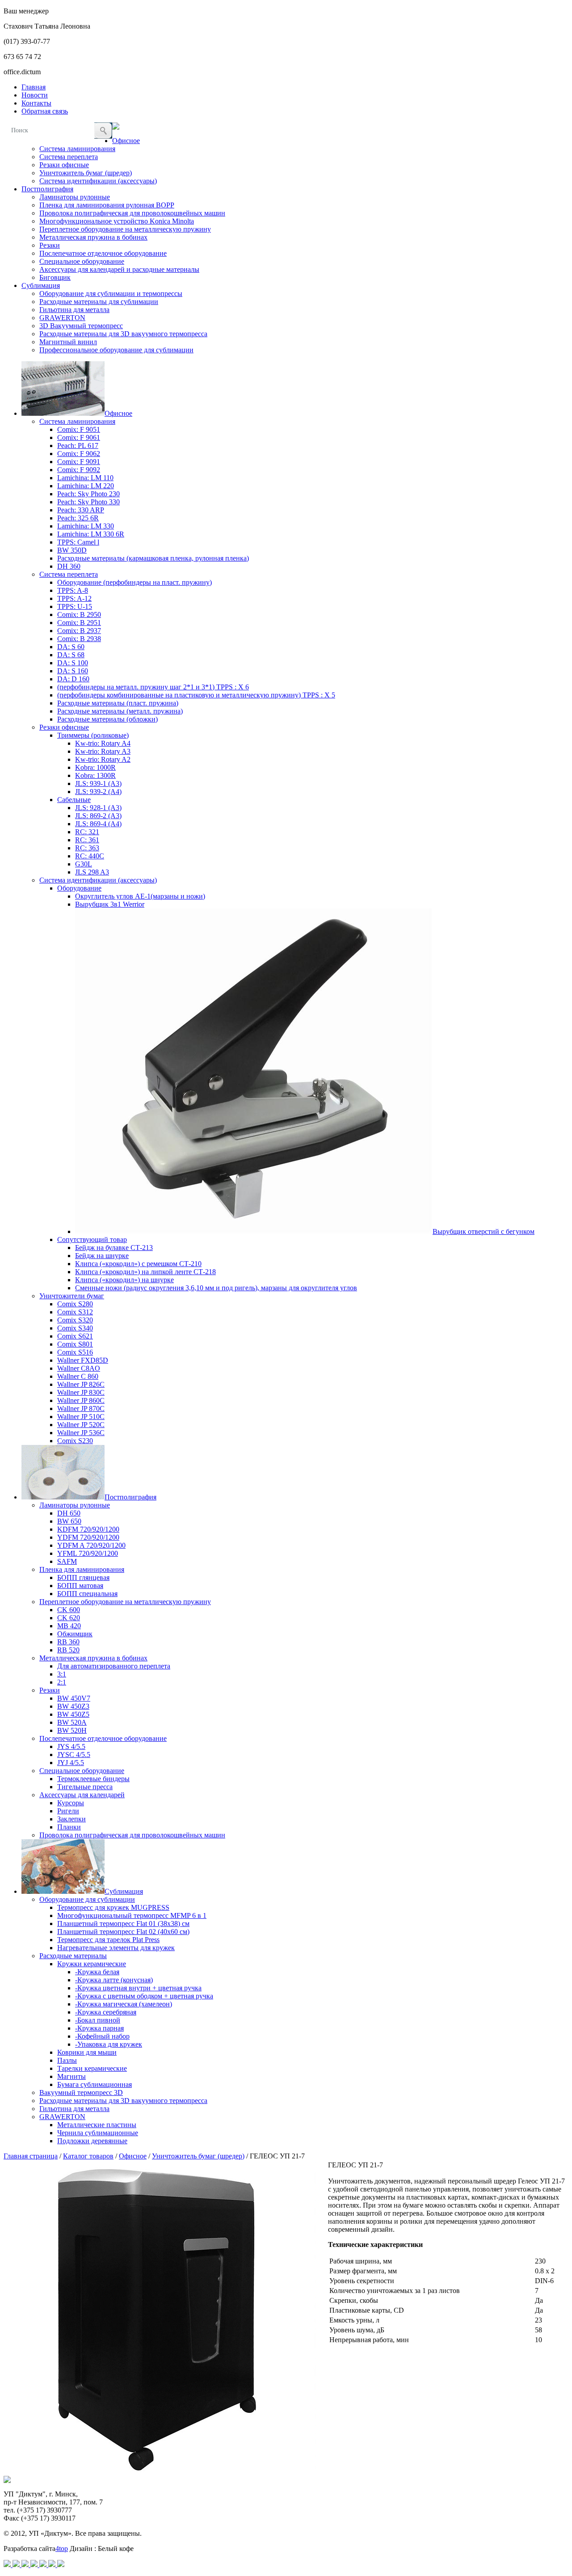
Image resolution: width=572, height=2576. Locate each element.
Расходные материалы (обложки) (107, 719)
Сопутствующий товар (92, 1239)
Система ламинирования (77, 149)
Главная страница (31, 2156)
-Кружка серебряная (106, 2012)
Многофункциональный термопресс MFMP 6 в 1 (132, 1915)
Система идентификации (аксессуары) (98, 181)
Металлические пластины (97, 2125)
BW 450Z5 (73, 1714)
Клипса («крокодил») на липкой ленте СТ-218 (145, 1272)
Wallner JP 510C (81, 1417)
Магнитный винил (68, 342)
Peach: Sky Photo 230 (88, 494)
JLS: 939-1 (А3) (98, 783)
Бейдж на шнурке (102, 1256)
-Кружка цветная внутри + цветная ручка (138, 1988)
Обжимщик (75, 1634)
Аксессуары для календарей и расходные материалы (119, 269)
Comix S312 (75, 1312)
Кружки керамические (92, 1964)
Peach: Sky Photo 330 (88, 502)
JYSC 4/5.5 (74, 1755)
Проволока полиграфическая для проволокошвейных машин (132, 213)
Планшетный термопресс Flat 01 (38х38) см (123, 1924)
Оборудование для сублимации (87, 1899)
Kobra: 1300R (95, 775)
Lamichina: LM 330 (86, 526)
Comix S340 (75, 1328)
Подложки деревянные (92, 2141)
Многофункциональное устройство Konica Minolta (117, 221)
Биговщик (55, 277)
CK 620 (69, 1618)
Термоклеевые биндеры (93, 1779)
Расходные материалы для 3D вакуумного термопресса (123, 334)
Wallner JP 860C (81, 1400)
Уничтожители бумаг (72, 1296)
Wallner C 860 (78, 1376)
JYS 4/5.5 (71, 1746)
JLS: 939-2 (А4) (98, 792)
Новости (35, 95)
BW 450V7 (74, 1698)
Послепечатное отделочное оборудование (103, 253)
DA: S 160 (73, 671)
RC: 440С (90, 856)
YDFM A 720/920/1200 (91, 1545)
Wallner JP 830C (81, 1392)
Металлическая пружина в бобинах (93, 237)
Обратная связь (45, 111)
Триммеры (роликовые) (93, 735)
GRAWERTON (62, 318)
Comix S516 (75, 1352)
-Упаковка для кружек (109, 2044)
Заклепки (71, 1819)
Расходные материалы (73, 1956)
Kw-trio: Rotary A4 (103, 743)
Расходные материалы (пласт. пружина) (118, 703)
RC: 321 (87, 832)
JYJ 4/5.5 (71, 1763)
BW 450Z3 (73, 1706)
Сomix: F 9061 (79, 437)
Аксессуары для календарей (82, 1795)
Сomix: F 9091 (79, 462)
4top (62, 2549)
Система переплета (69, 157)
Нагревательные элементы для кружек (116, 1948)
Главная (34, 87)
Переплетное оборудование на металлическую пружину (125, 229)
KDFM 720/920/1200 (88, 1529)
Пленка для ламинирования (82, 1569)
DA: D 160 (73, 679)
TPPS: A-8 (73, 590)
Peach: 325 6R (78, 518)
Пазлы (67, 2060)
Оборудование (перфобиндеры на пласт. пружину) (135, 582)
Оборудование (79, 888)
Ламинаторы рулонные (75, 197)
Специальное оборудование (82, 261)
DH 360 (69, 566)
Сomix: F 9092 (79, 470)
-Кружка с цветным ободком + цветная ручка (144, 1996)
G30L (84, 864)
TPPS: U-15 (75, 606)
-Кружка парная (99, 2028)
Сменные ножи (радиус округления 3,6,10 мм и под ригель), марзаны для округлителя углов (216, 1288)
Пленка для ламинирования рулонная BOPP (107, 205)
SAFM (67, 1561)
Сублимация (41, 285)
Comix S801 (75, 1344)
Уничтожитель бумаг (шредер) (86, 173)
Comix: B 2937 (79, 631)
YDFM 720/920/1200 (88, 1537)
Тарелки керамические (92, 2068)
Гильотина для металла (74, 310)
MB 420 (69, 1626)
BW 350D (72, 550)
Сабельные (74, 800)
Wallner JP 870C (81, 1408)
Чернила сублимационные (98, 2133)
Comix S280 (75, 1304)
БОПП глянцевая (83, 1577)
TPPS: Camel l (78, 542)
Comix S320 (75, 1320)
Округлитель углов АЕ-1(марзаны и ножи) (140, 896)
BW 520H (72, 1730)
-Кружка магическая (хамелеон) (124, 2004)
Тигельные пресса (85, 1787)
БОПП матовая (80, 1586)
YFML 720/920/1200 (88, 1553)
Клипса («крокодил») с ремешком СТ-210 (138, 1264)
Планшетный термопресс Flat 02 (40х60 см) (123, 1932)
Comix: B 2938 (79, 639)
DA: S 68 (71, 655)
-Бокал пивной (98, 2020)
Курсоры (71, 1803)
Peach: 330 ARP (81, 510)
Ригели (68, 1811)
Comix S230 (75, 1441)
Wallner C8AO (79, 1368)
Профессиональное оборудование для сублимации (116, 350)
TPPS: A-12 (74, 598)
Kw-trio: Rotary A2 (103, 759)
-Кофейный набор (102, 2036)
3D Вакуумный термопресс (81, 326)
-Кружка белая (97, 1972)
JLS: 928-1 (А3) (98, 808)
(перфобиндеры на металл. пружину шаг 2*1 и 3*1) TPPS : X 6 (153, 687)
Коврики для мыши (87, 2052)
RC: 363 (87, 848)
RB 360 (68, 1642)
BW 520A (72, 1722)
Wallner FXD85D (83, 1360)
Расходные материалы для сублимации (99, 302)
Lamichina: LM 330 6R (91, 534)
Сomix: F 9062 (79, 454)
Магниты (71, 2076)
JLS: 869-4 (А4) (98, 824)
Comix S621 (75, 1336)
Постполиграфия (47, 189)
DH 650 (69, 1513)
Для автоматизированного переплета (114, 1666)
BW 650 (69, 1521)
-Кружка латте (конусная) (114, 1980)
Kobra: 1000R (95, 767)
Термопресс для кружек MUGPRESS (113, 1907)
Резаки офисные (64, 165)
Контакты (36, 103)
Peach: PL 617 (78, 446)
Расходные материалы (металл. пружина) (120, 711)
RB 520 (68, 1650)
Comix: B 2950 (79, 614)
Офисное (126, 141)
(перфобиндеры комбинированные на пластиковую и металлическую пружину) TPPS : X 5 (196, 695)
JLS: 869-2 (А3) (98, 816)
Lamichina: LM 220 (86, 486)
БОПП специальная (87, 1594)
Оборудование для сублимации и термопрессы (111, 293)
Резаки (50, 245)
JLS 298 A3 (92, 872)
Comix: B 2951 (79, 623)
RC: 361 (87, 840)
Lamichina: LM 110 (85, 478)
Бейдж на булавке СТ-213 (114, 1248)
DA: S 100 (73, 663)
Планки (69, 1827)
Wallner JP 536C (81, 1433)
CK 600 (69, 1610)
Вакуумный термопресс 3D (81, 2092)
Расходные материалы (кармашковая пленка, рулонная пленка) (153, 558)
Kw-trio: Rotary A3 (103, 751)
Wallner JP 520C (81, 1425)
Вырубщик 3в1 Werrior (110, 904)
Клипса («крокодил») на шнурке (124, 1280)
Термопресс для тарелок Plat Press (108, 1940)
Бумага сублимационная (95, 2084)
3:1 (62, 1674)
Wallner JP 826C (81, 1384)
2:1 (62, 1682)
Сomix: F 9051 (79, 429)
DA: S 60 (71, 647)
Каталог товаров (88, 2156)
